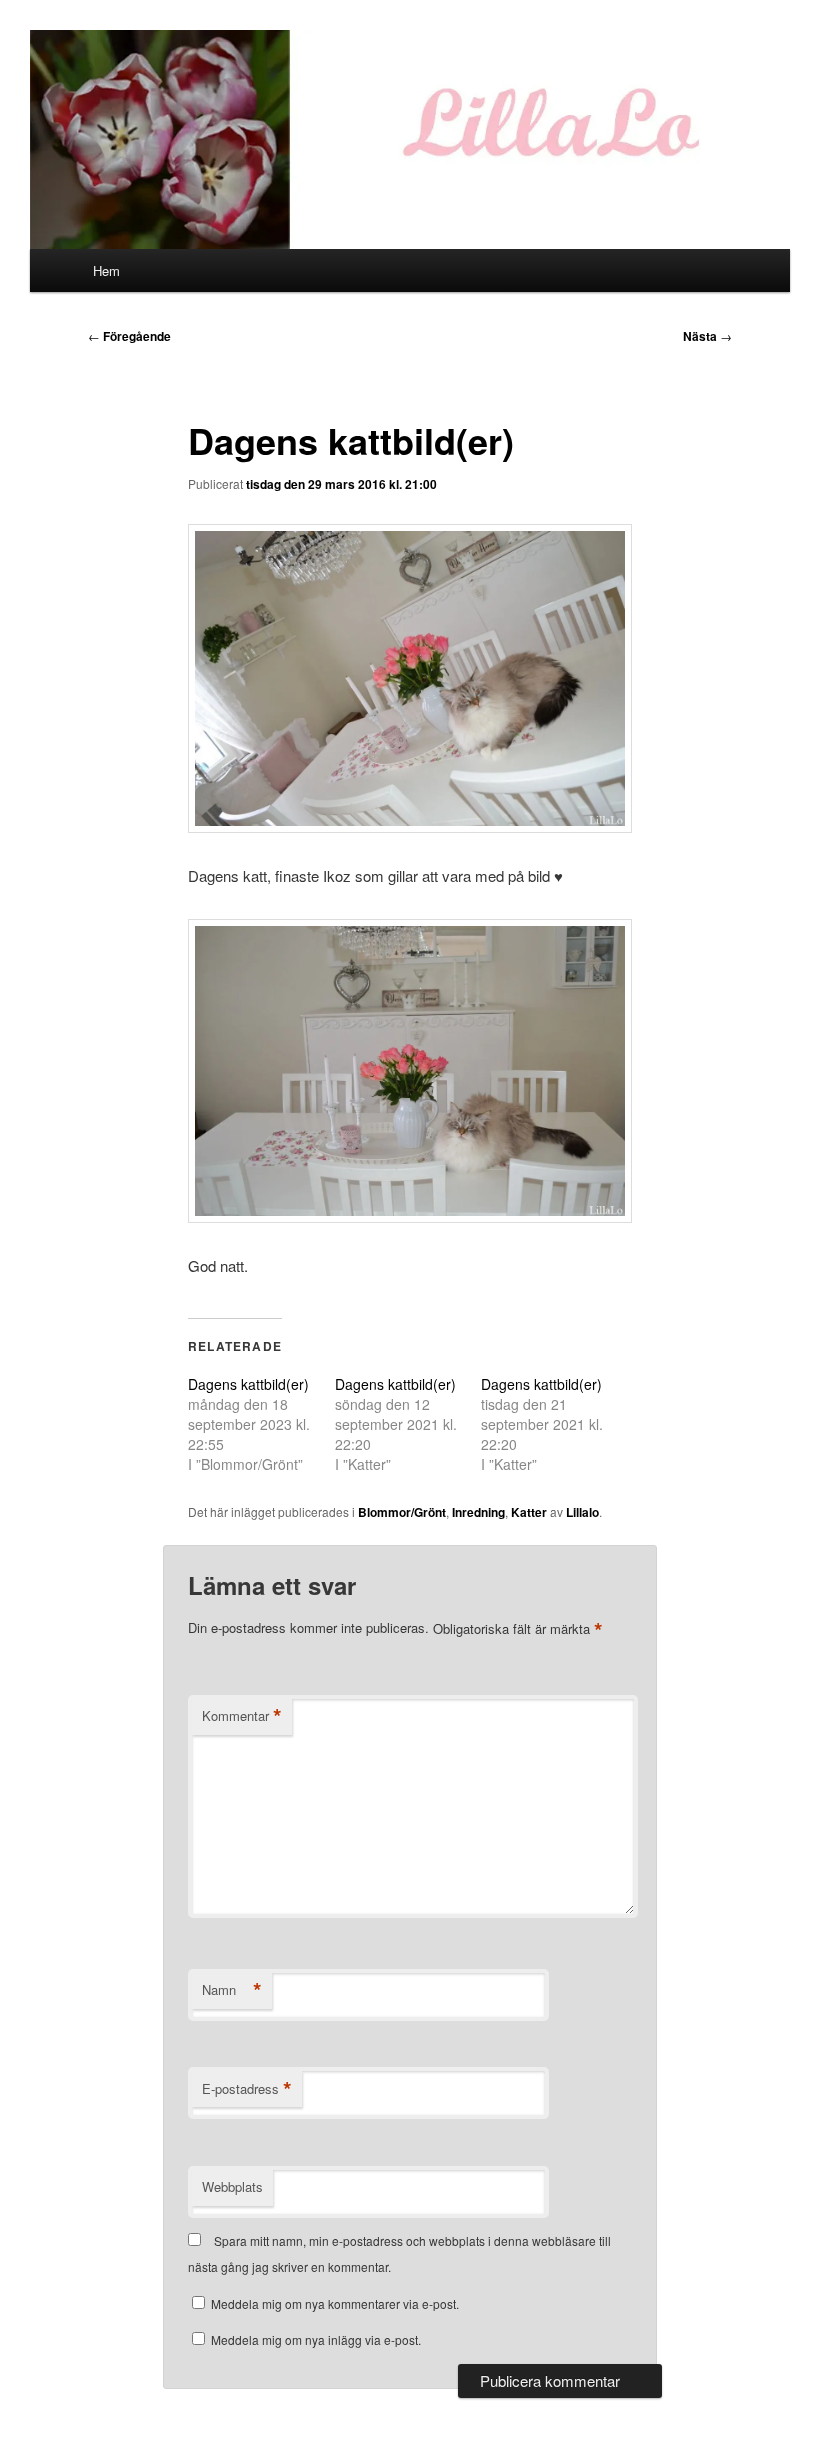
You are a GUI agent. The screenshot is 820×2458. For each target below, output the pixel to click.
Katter (529, 1512)
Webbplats (232, 2186)
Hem (106, 270)
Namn (232, 1990)
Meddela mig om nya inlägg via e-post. (316, 2339)
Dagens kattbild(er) (248, 1384)
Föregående (129, 336)
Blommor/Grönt (402, 1512)
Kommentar (242, 1716)
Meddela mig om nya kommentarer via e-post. (335, 2303)
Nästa (707, 336)
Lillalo (582, 1512)
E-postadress (247, 2089)
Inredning (478, 1512)
